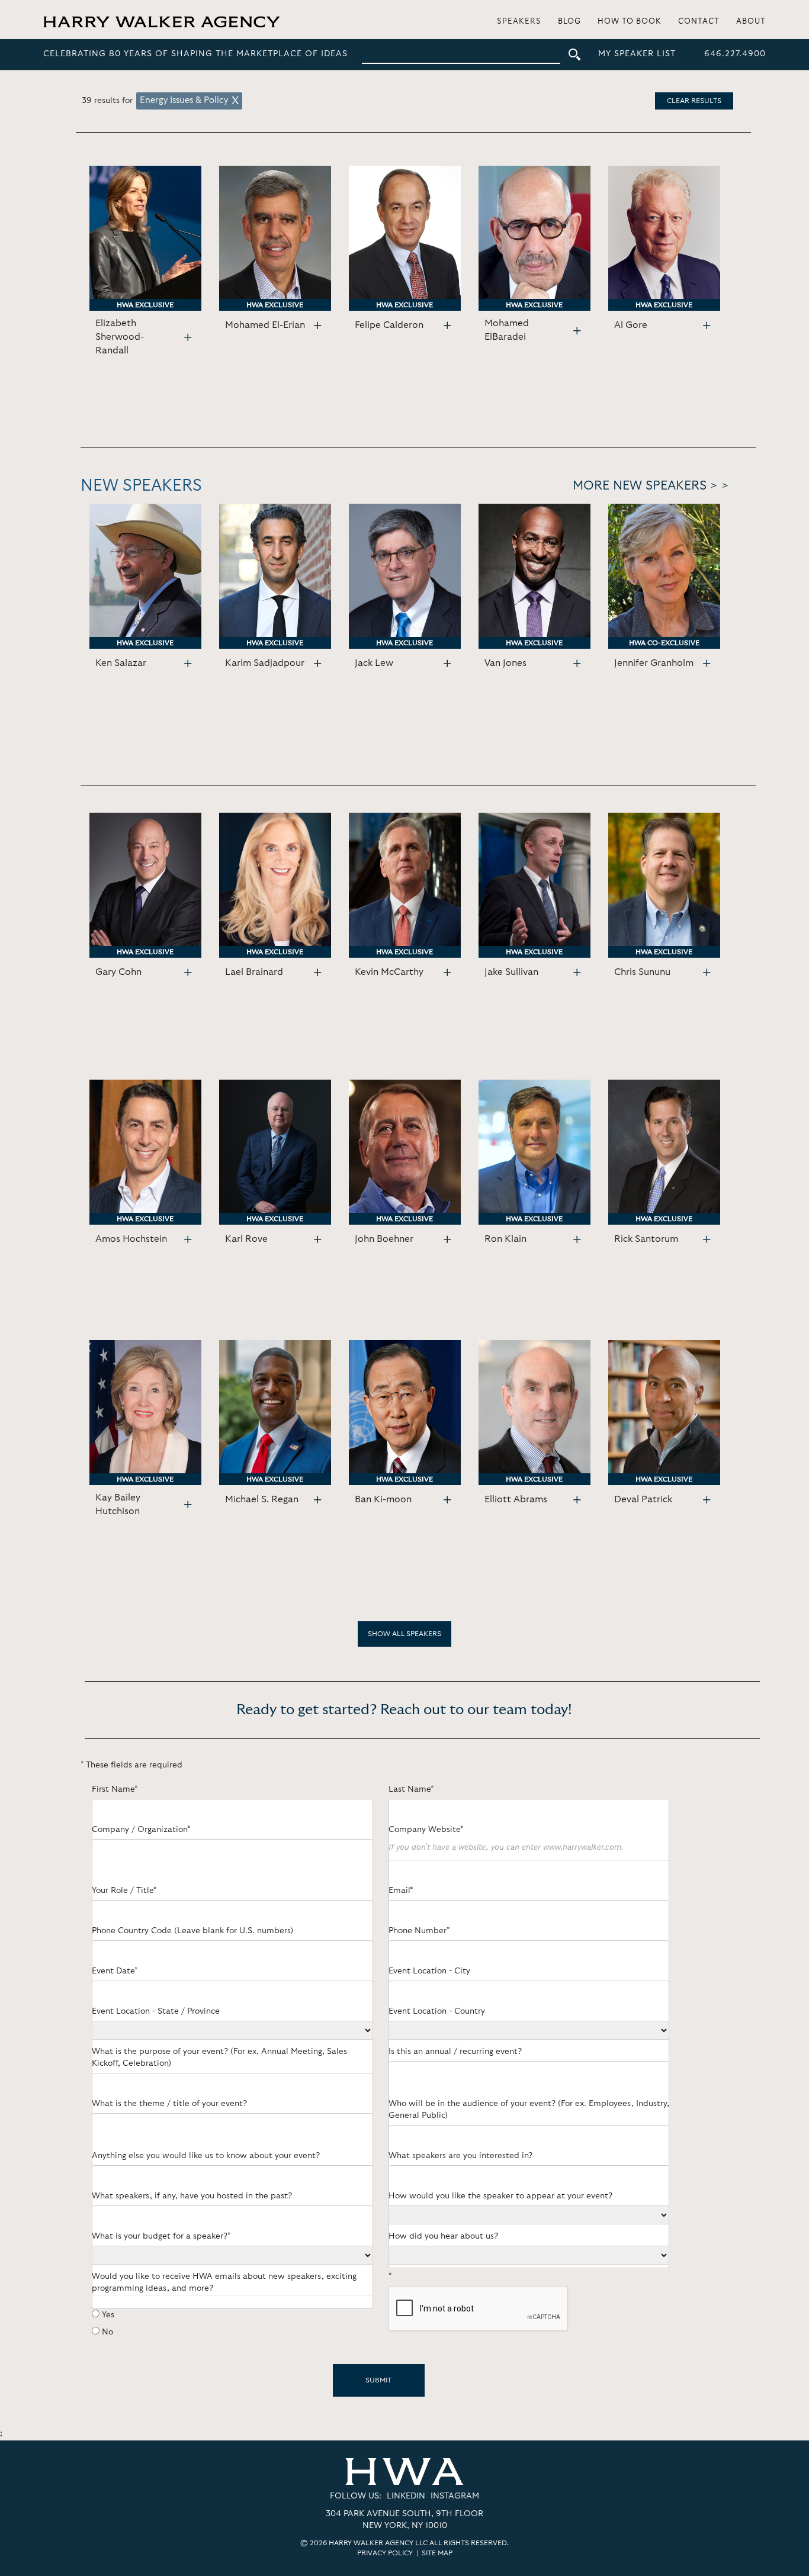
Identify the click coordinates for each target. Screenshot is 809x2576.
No (107, 2332)
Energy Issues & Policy (184, 100)
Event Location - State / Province (156, 2011)
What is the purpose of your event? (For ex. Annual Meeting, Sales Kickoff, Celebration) (219, 2057)
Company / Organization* (141, 1830)
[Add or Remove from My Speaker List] (188, 338)
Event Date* (115, 1971)
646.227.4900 (735, 54)
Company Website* (426, 1830)
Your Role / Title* (124, 1891)
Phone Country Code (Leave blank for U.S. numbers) (192, 1931)
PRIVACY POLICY (385, 2553)
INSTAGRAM (455, 2496)
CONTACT (699, 22)
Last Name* (411, 1789)
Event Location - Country (437, 2011)
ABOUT (751, 22)
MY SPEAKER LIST (637, 54)
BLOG (569, 22)
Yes (108, 2315)
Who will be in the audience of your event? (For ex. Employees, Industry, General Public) (529, 2110)
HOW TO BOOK (630, 22)
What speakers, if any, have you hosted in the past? (192, 2196)
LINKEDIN (406, 2496)
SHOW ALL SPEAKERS (404, 1634)
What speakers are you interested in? (460, 2156)
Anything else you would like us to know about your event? (206, 2156)
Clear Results (694, 101)
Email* (401, 1891)
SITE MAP (437, 2553)
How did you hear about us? (443, 2236)
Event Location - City (429, 1971)
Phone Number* (419, 1931)
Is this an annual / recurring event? (455, 2052)
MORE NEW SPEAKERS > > (651, 486)
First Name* (115, 1789)
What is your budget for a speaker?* (161, 2236)
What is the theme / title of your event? (169, 2104)
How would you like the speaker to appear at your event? (500, 2196)
